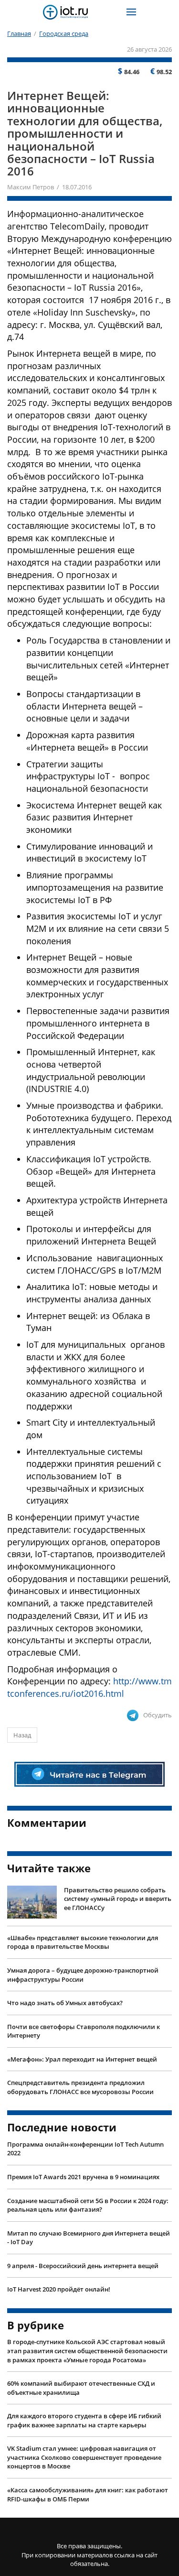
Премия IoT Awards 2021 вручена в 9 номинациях (83, 2177)
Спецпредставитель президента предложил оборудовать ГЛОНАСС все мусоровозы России (80, 2087)
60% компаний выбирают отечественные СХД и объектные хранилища (81, 2388)
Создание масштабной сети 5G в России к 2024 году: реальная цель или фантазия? (88, 2205)
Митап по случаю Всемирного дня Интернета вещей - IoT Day (89, 2238)
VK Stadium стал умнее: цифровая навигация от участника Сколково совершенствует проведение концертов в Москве (84, 2457)
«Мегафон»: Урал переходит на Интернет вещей (82, 2059)
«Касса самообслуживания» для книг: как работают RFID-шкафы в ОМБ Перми (88, 2494)
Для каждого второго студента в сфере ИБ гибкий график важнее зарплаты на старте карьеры (84, 2420)
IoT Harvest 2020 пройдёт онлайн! (59, 2289)
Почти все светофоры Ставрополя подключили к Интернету (84, 2031)
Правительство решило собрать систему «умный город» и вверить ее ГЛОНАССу (118, 1899)
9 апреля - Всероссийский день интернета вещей (83, 2266)
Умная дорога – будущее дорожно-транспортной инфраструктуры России (83, 1975)
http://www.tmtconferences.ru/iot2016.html (89, 1687)
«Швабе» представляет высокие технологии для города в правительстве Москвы (83, 1942)
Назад (22, 1735)
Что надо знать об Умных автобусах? (65, 2003)
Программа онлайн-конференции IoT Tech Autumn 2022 (85, 2149)
